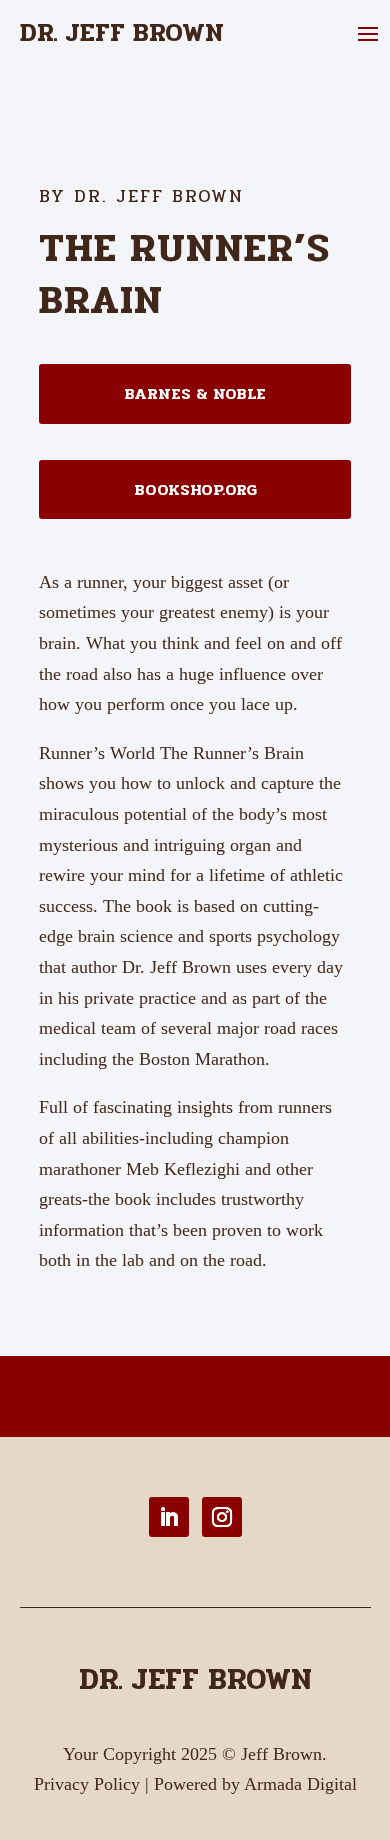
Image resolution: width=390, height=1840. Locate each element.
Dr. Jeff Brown (195, 1679)
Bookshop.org (195, 489)
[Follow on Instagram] (222, 1517)
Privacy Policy (87, 1784)
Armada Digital (300, 1784)
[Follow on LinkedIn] (169, 1517)
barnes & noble (195, 393)
